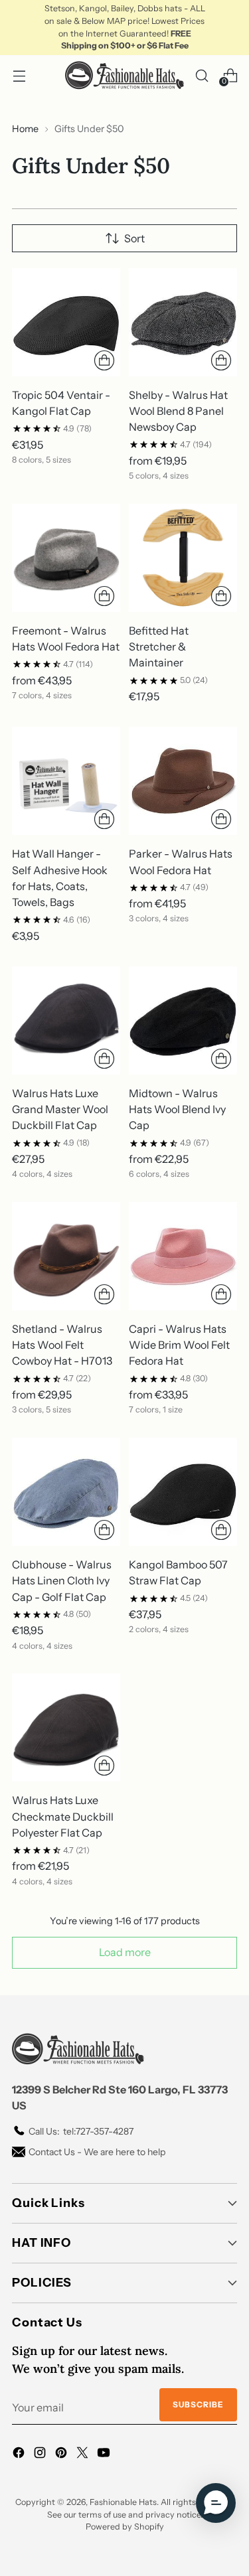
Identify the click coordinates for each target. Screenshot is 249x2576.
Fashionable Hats (123, 2502)
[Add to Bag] (221, 596)
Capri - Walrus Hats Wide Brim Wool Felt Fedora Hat (179, 1345)
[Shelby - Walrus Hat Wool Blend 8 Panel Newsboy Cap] (183, 322)
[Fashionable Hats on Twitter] (84, 2455)
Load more (125, 1952)
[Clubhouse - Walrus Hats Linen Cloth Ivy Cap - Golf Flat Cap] (66, 1492)
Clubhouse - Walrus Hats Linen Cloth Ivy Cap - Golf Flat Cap (62, 1580)
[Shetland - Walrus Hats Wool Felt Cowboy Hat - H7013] (66, 1256)
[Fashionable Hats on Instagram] (41, 2455)
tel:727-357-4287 (81, 2131)
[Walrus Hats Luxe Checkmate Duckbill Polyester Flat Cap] (66, 1727)
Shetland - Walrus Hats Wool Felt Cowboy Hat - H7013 (62, 1345)
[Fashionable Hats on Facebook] (20, 2455)
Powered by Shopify (125, 2527)
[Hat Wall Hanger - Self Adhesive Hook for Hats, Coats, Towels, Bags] (66, 781)
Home (25, 129)
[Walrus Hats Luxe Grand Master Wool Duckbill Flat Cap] (66, 1021)
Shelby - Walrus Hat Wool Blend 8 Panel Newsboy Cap (178, 411)
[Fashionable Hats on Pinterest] (62, 2455)
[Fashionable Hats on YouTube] (105, 2455)
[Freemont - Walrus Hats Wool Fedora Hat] (66, 558)
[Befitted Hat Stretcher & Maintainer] (183, 558)
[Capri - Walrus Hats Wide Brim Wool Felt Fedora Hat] (183, 1256)
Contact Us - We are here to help (97, 2152)
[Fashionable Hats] (125, 75)
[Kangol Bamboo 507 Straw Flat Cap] (183, 1492)
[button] (216, 2503)
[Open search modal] (202, 75)
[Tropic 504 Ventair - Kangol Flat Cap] (66, 322)
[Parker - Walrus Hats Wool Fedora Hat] (183, 781)
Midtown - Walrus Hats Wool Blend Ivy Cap (177, 1109)
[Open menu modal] (19, 75)
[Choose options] (104, 360)
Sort (134, 238)
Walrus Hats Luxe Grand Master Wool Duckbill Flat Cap (60, 1109)
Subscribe (198, 2404)
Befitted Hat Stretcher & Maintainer (159, 646)
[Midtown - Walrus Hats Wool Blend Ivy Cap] (183, 1021)
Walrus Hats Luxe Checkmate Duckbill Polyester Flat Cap (63, 1816)
